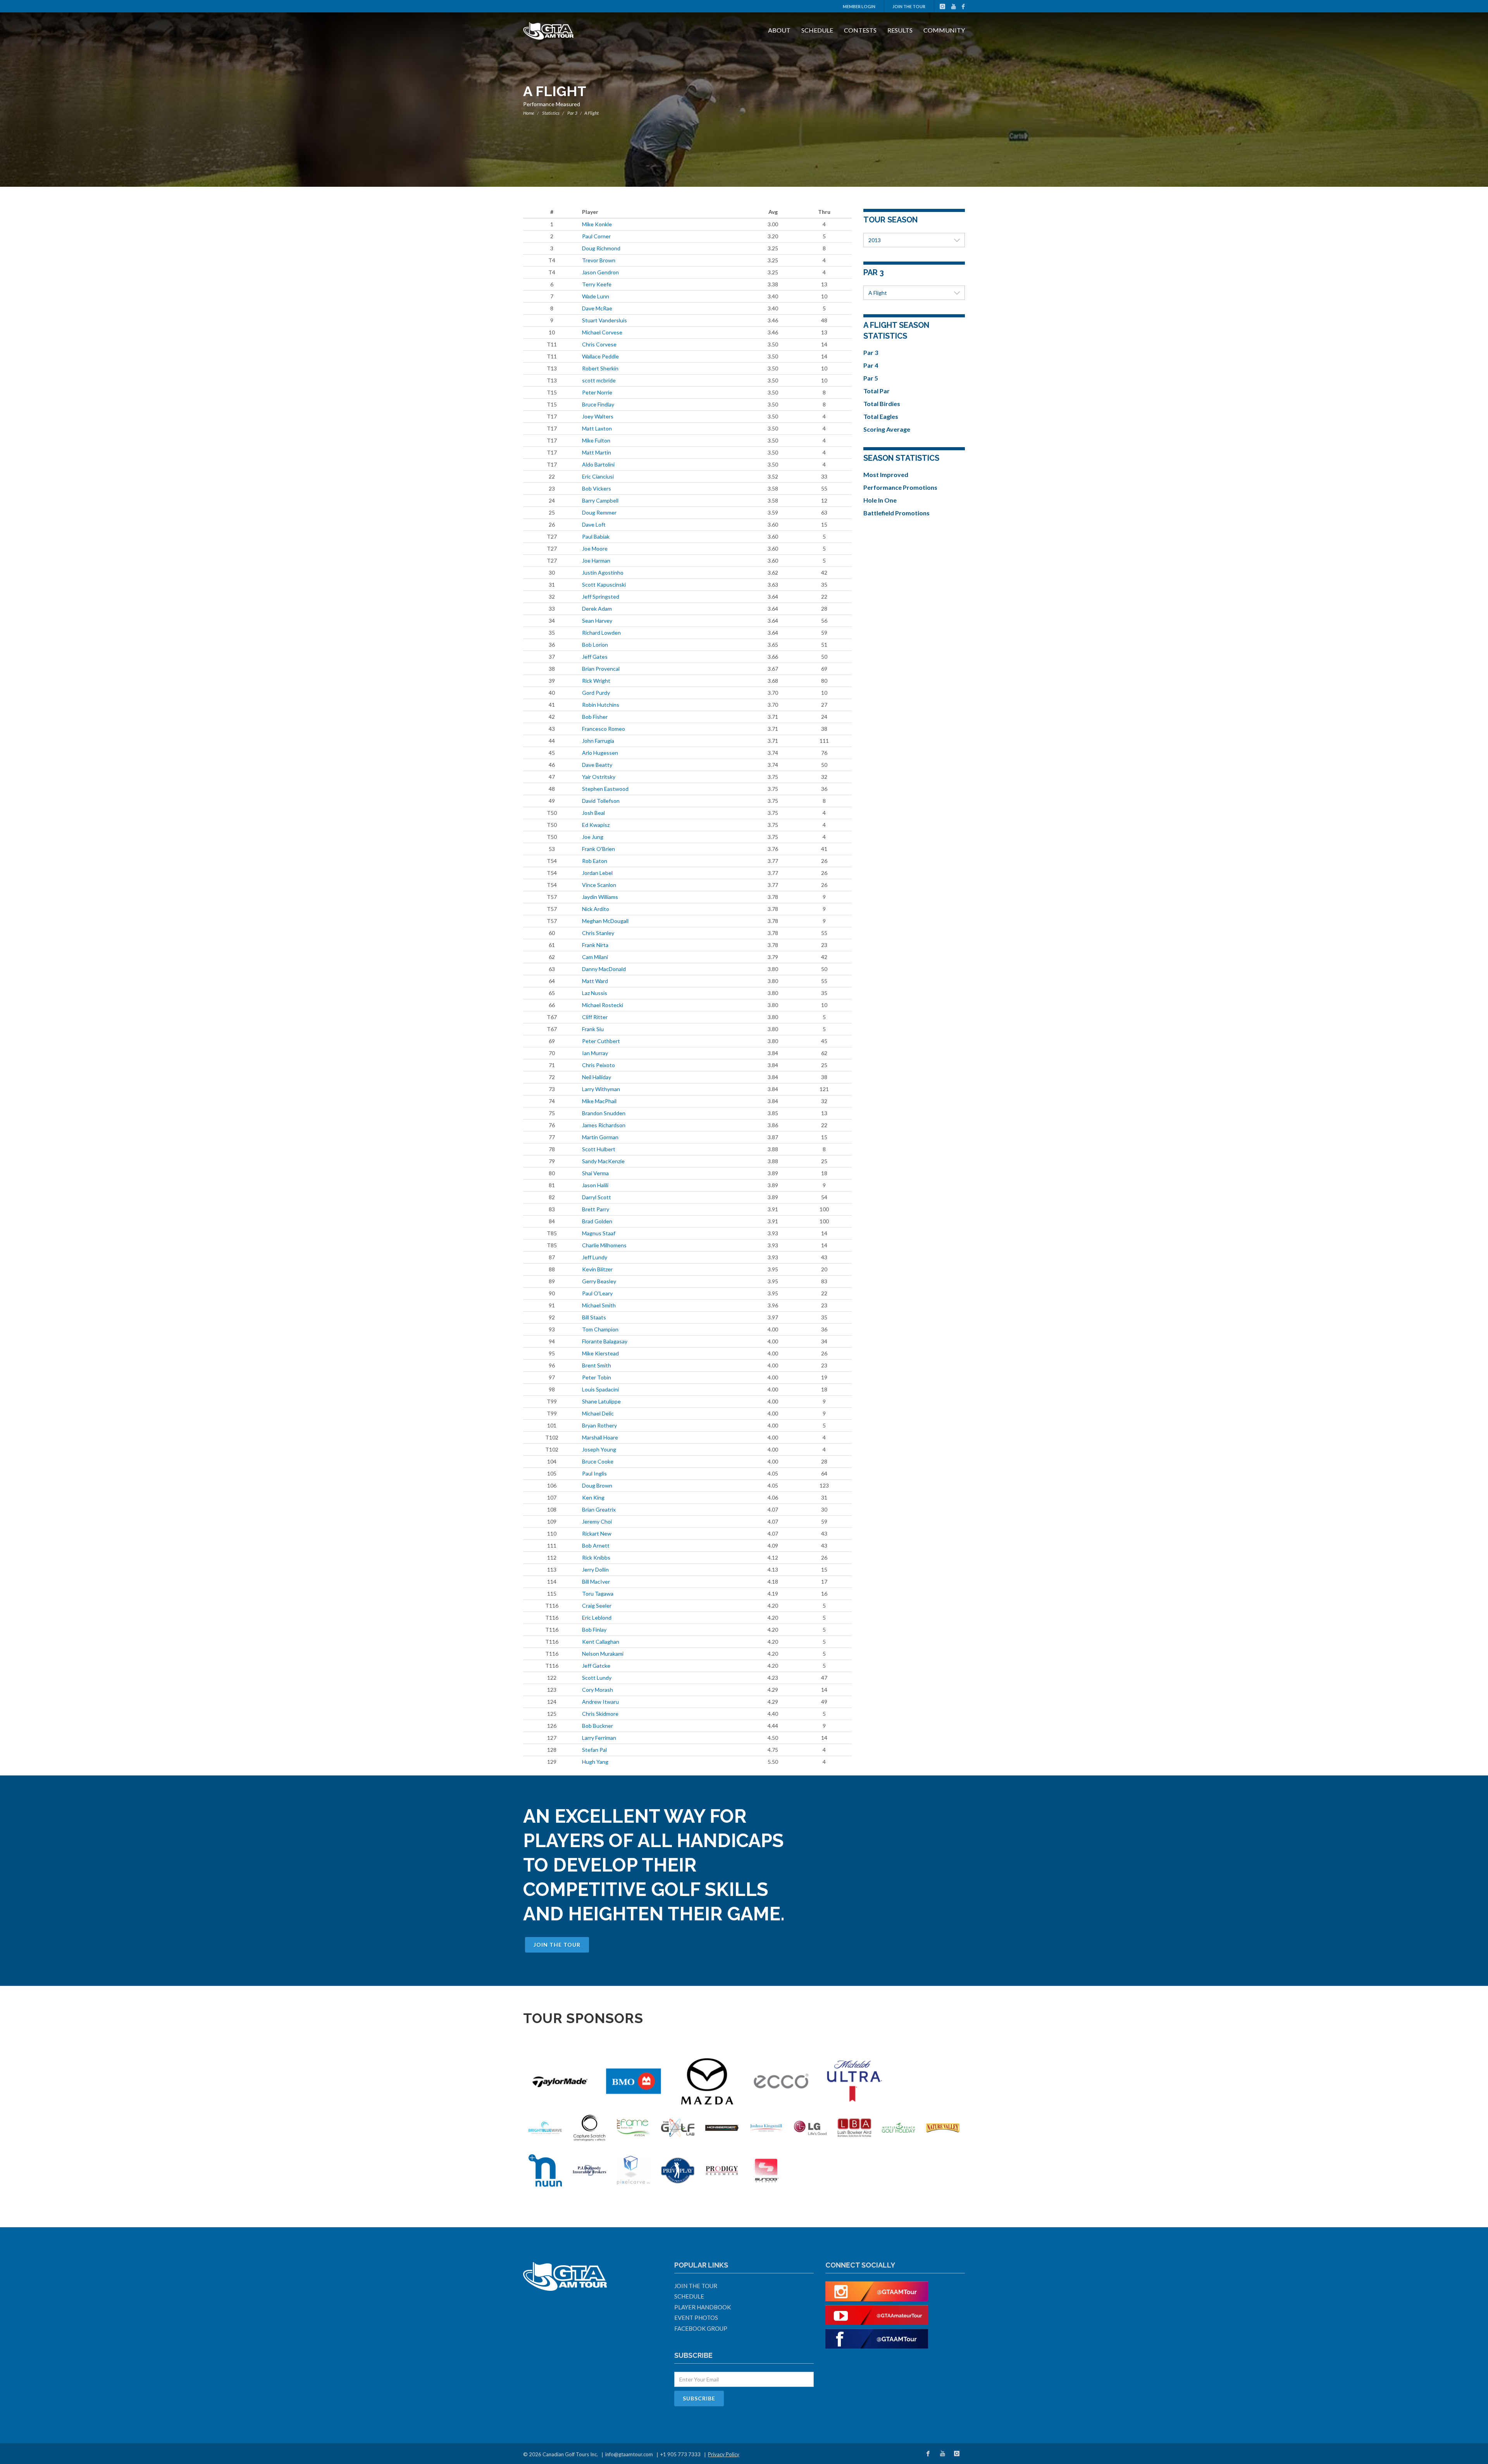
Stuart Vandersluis (604, 320)
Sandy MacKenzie (603, 1161)
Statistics (551, 113)
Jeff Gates (595, 657)
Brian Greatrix (599, 1509)
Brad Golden (597, 1221)
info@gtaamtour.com (629, 2454)
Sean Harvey (597, 621)
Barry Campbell (600, 500)
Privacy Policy (724, 2454)
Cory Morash (598, 1690)
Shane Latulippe (601, 1401)
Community (944, 30)
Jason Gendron (600, 272)
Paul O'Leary (597, 1293)
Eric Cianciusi (598, 476)
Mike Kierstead (600, 1353)
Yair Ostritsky (599, 777)
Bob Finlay (594, 1630)
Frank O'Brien (598, 849)
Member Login (859, 6)
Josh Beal (593, 813)
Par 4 (871, 365)
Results (900, 30)
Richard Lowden (601, 633)
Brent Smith (597, 1365)
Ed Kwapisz (596, 825)
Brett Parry (596, 1209)
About (779, 30)
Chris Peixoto (598, 1065)
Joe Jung (593, 837)
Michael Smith (599, 1305)
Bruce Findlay (598, 404)
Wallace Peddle (600, 356)
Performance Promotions (900, 487)
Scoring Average (887, 429)
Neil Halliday (597, 1077)
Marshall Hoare (600, 1437)
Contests (860, 30)
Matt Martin (597, 452)
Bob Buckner (598, 1726)
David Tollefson (601, 801)
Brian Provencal (601, 669)
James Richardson (604, 1125)
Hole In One (880, 500)
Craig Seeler (597, 1606)
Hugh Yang (595, 1762)
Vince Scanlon (599, 885)
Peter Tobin (597, 1377)
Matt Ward (595, 981)
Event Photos (696, 2318)
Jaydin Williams (600, 897)
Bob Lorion (595, 645)
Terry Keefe (597, 284)
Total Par (877, 391)
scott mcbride (599, 380)
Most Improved (886, 474)
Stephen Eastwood (605, 789)
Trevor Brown (599, 260)
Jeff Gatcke (596, 1666)
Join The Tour (909, 6)
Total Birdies (882, 404)
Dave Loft (594, 524)
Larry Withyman (601, 1089)
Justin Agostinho (603, 573)
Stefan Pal (594, 1750)
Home (529, 113)
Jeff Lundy (595, 1257)
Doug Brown (597, 1485)
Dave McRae (597, 308)
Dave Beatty (597, 765)
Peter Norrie (597, 392)
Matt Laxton (597, 428)
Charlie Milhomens (604, 1245)
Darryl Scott (597, 1197)
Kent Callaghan (601, 1642)
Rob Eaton (595, 861)
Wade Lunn (596, 296)
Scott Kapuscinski (604, 585)
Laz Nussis (595, 993)
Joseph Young (599, 1449)
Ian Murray (595, 1053)
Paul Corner (596, 236)
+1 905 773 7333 (680, 2454)
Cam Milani (595, 957)
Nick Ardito (596, 909)
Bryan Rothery (599, 1425)
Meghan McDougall (605, 921)
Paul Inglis (594, 1473)
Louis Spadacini (600, 1389)
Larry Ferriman (599, 1738)
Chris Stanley (598, 933)
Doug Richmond (601, 248)
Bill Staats (594, 1317)
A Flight (878, 293)
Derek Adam (597, 609)
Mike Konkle (597, 224)
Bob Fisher (595, 717)
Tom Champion (600, 1329)
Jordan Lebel (597, 873)
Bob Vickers (597, 488)
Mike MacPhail (599, 1101)
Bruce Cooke (598, 1461)
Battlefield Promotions (896, 513)
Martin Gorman (600, 1137)
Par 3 (572, 113)
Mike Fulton (596, 440)
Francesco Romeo (604, 729)
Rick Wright (596, 681)
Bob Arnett (596, 1545)
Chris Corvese (599, 344)
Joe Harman (596, 560)
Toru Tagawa (598, 1594)
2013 (875, 240)
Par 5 (871, 378)
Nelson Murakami (603, 1654)
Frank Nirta (595, 945)
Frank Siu (593, 1029)
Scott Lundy (597, 1678)
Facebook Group (701, 2328)
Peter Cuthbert (601, 1041)
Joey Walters (598, 416)
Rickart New (597, 1533)
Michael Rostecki (603, 1005)
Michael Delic (598, 1413)
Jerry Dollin (595, 1569)
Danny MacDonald (604, 969)
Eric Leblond (597, 1618)
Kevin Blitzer (597, 1269)
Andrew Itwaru (600, 1702)
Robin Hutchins (601, 705)
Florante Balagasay (605, 1341)
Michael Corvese (602, 332)
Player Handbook (703, 2307)
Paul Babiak (596, 536)
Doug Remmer (599, 512)
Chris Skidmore (600, 1714)
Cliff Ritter (595, 1017)
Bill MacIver (596, 1582)
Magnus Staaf (599, 1233)
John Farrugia (598, 741)
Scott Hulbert (599, 1149)
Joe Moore (595, 548)
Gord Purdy (596, 693)
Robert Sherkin (600, 368)
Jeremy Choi (597, 1521)
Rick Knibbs (596, 1557)
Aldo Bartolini (598, 464)
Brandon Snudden (604, 1113)
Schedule (817, 30)
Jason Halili (595, 1185)
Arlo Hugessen (600, 753)
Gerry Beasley (599, 1281)
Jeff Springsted (601, 597)
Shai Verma (595, 1173)
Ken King (593, 1497)
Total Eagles (881, 416)
